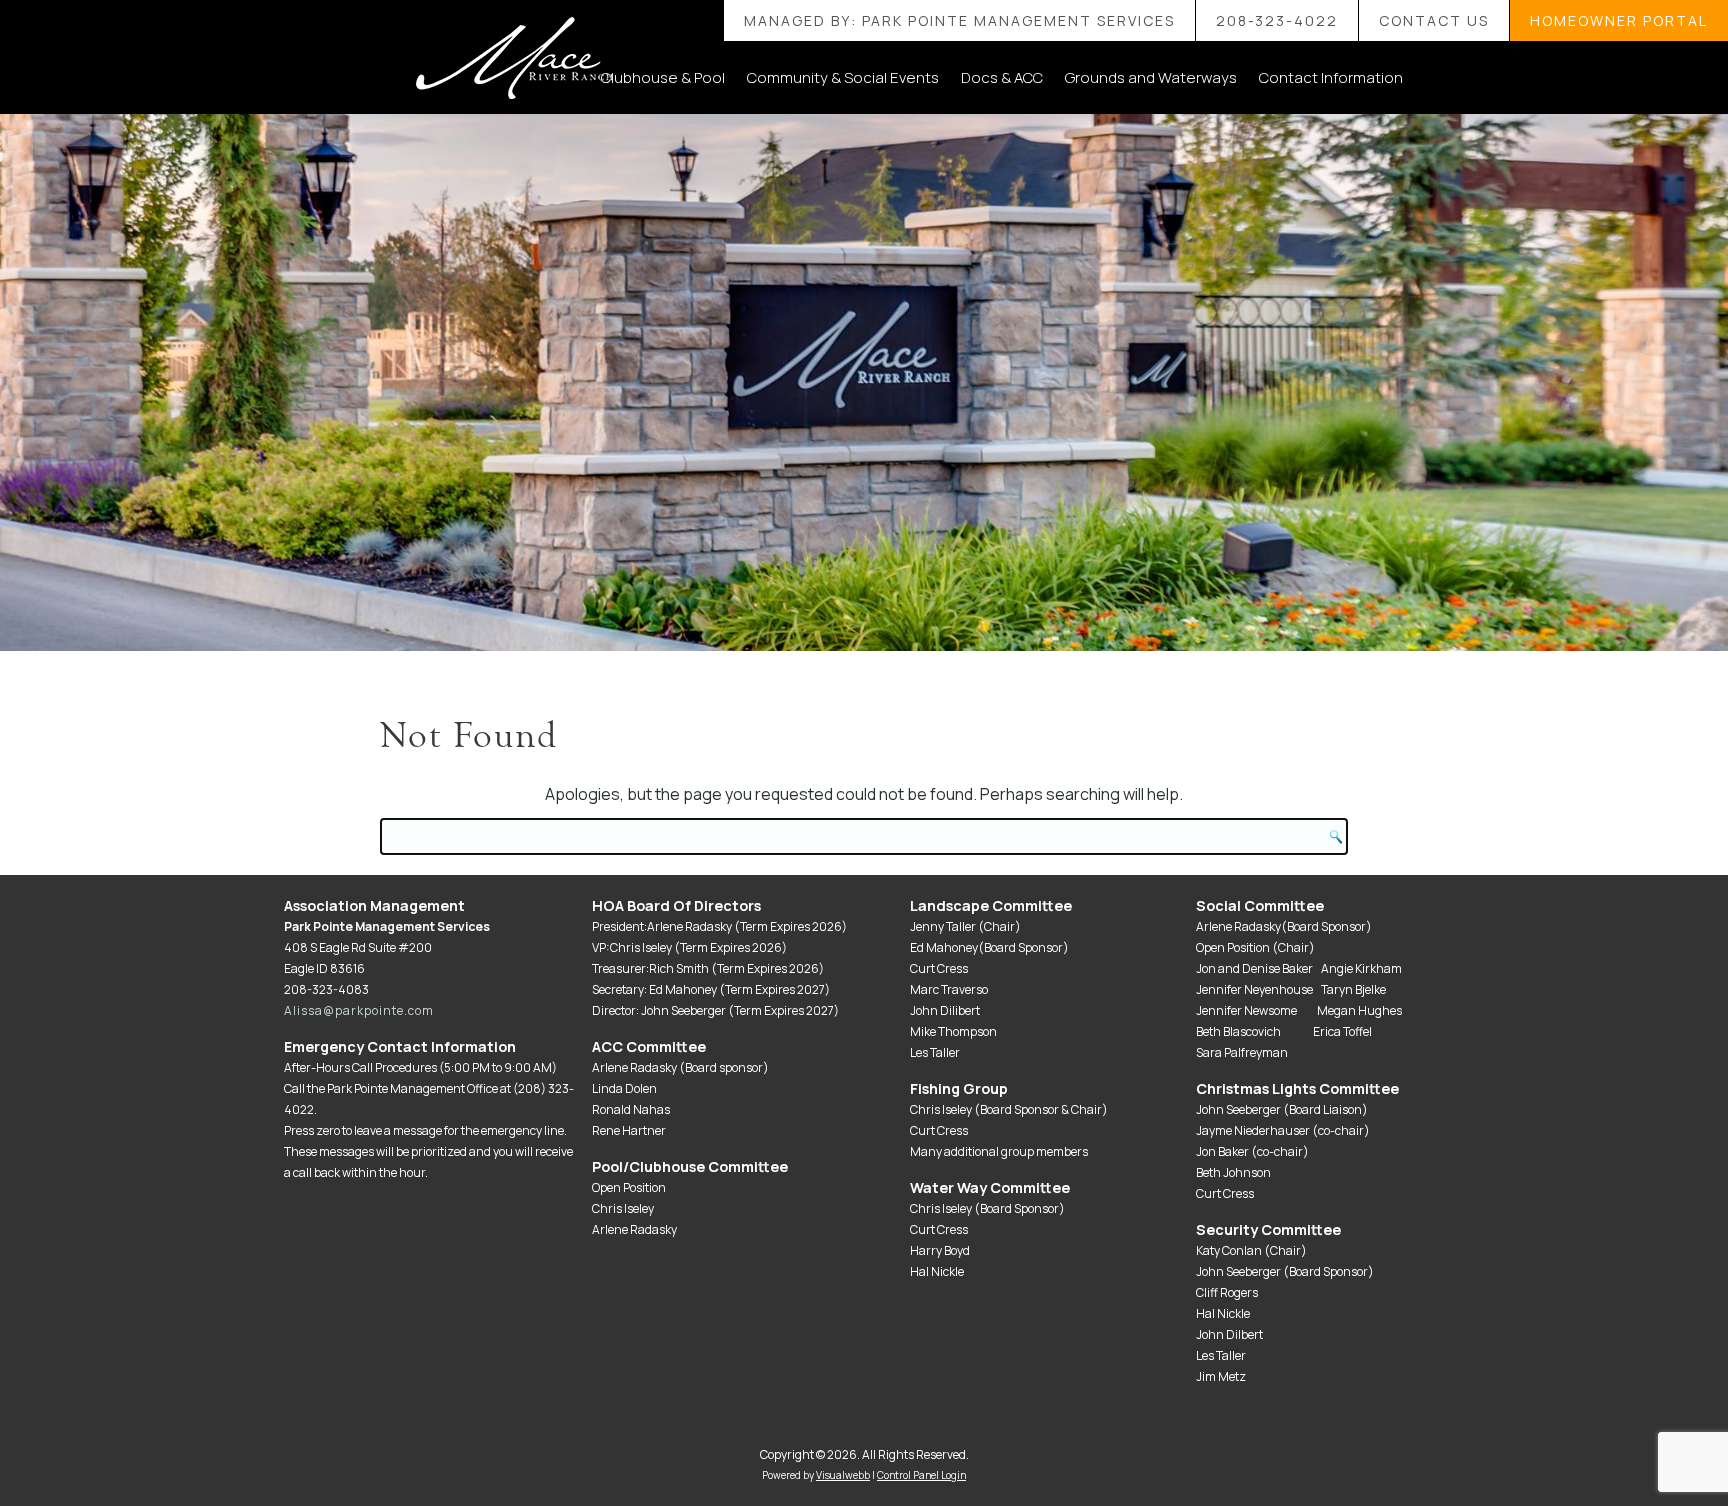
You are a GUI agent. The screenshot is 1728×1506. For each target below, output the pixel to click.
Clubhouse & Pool (663, 77)
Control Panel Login (921, 1475)
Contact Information (1331, 77)
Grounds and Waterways (1151, 77)
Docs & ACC (1002, 77)
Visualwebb (843, 1475)
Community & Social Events (843, 77)
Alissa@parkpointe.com (359, 1010)
